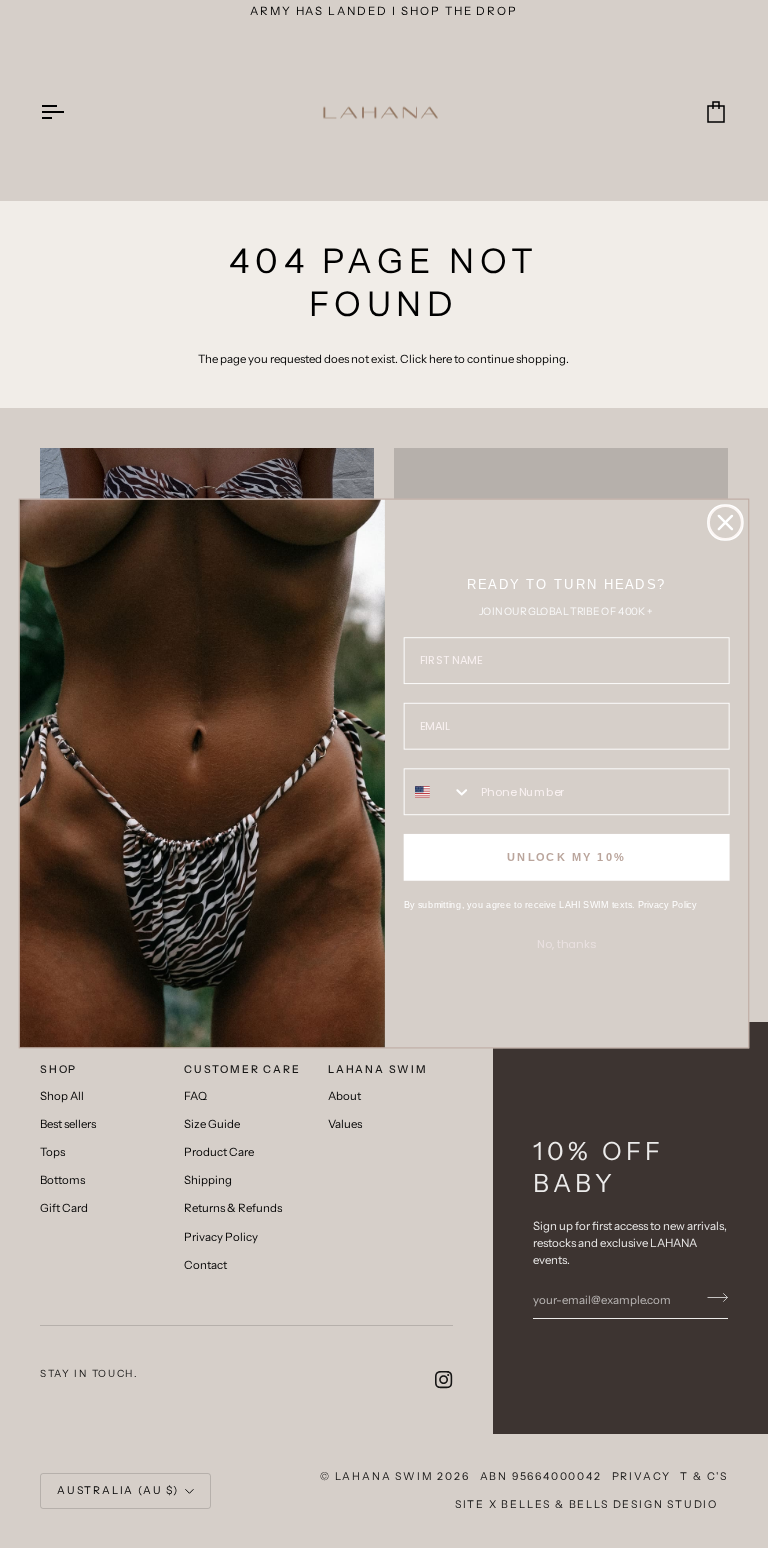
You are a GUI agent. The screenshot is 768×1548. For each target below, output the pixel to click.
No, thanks (566, 944)
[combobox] (438, 791)
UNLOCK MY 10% (566, 857)
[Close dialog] (725, 522)
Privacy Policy (667, 905)
